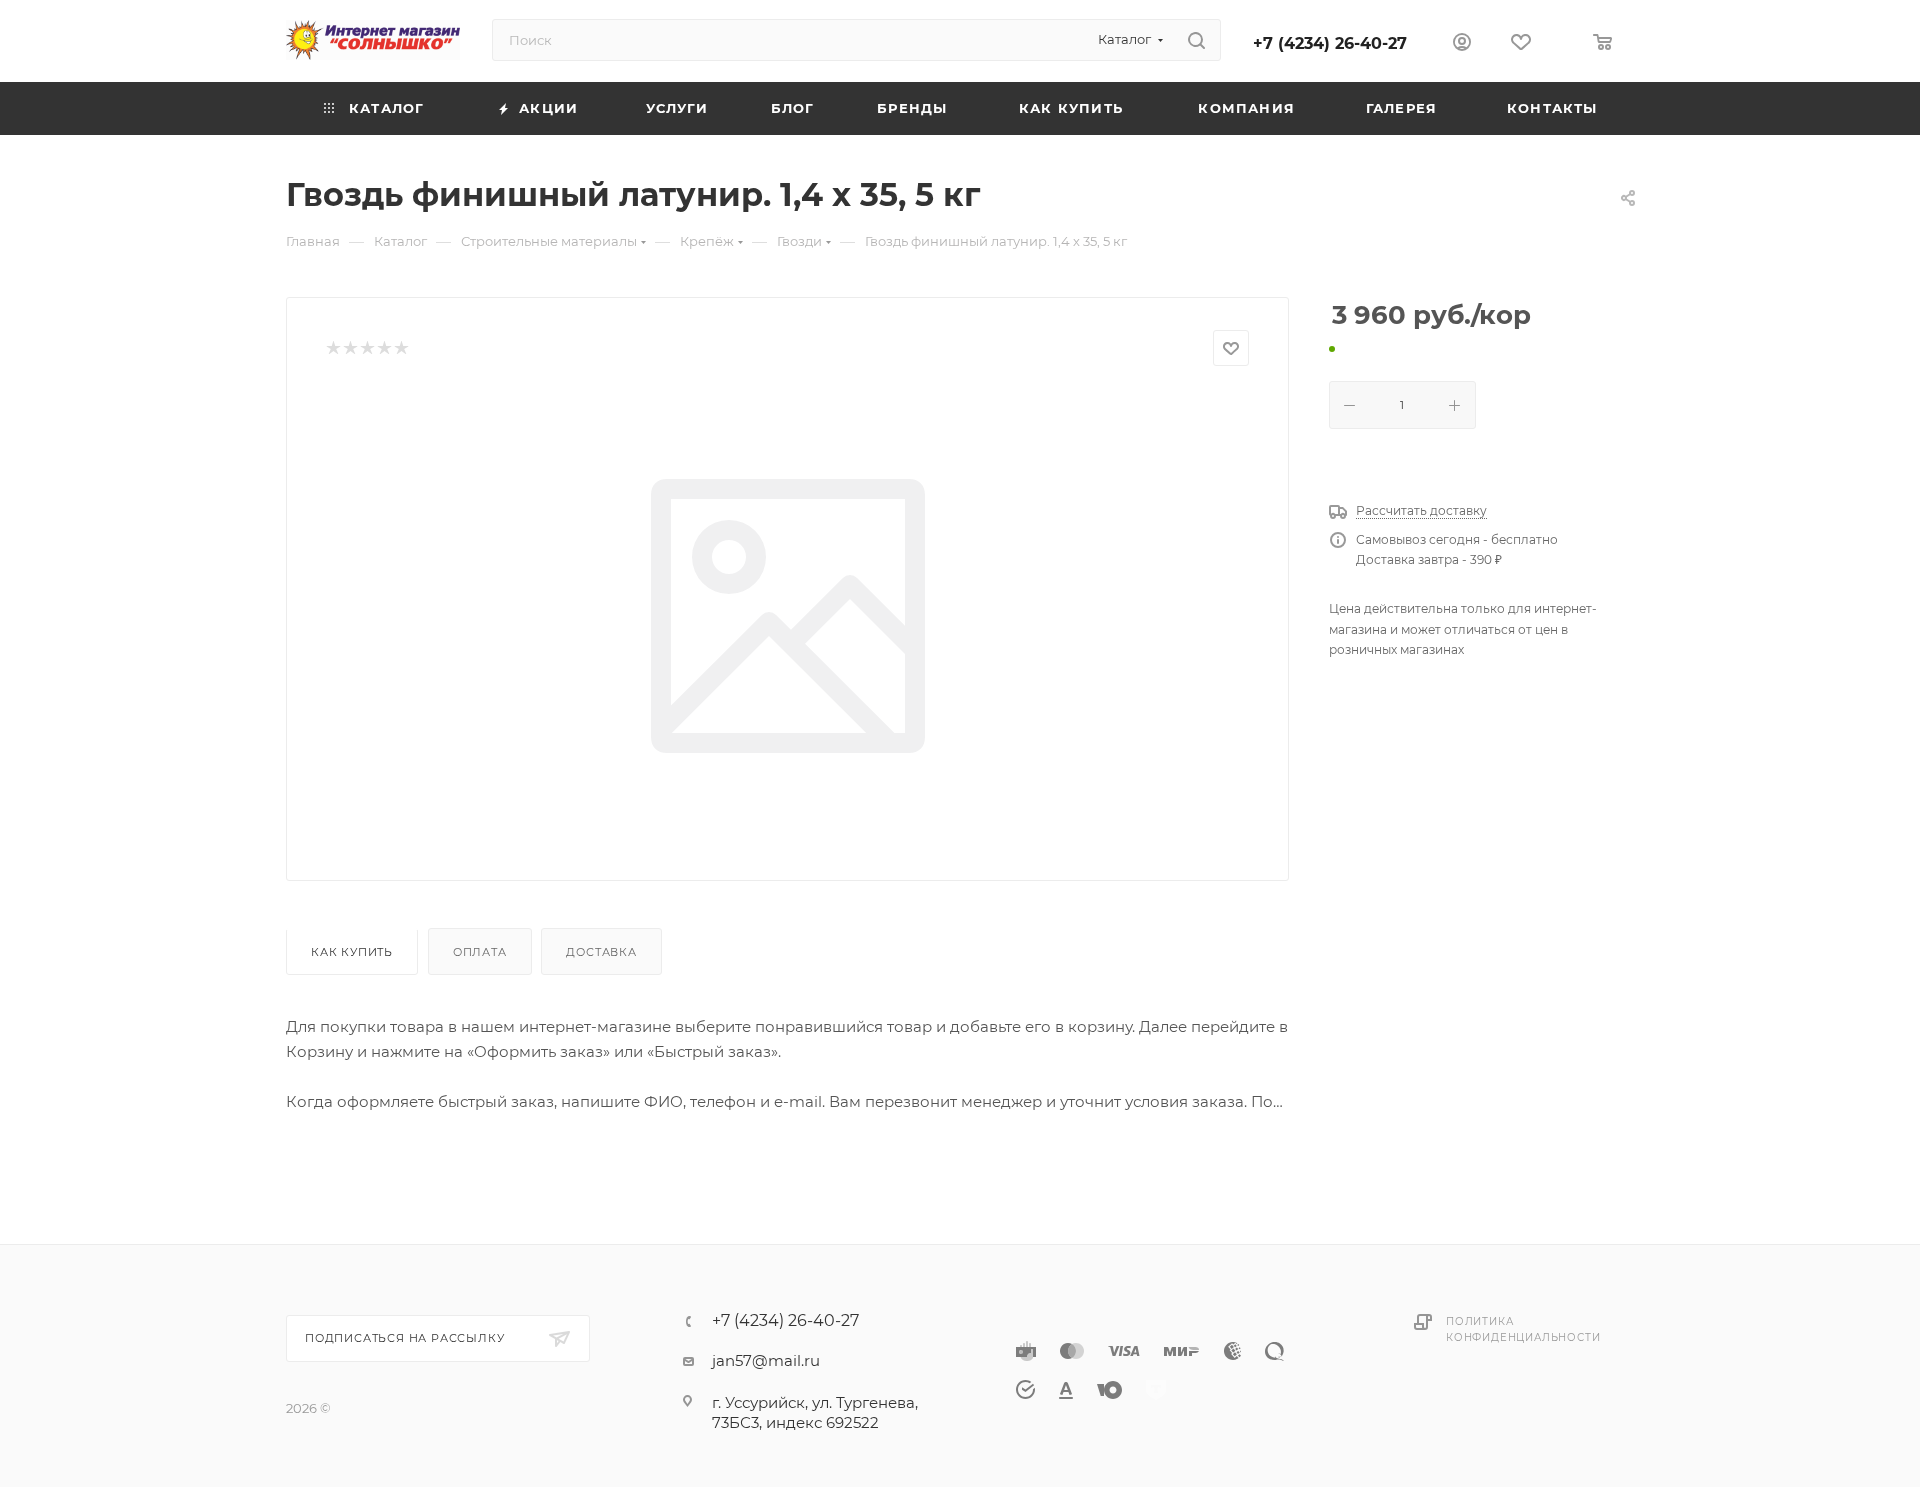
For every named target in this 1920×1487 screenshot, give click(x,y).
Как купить (352, 952)
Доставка (601, 952)
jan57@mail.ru (766, 1360)
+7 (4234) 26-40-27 (1330, 43)
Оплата (480, 952)
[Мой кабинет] (1462, 44)
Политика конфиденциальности (1523, 1329)
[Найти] (1196, 40)
